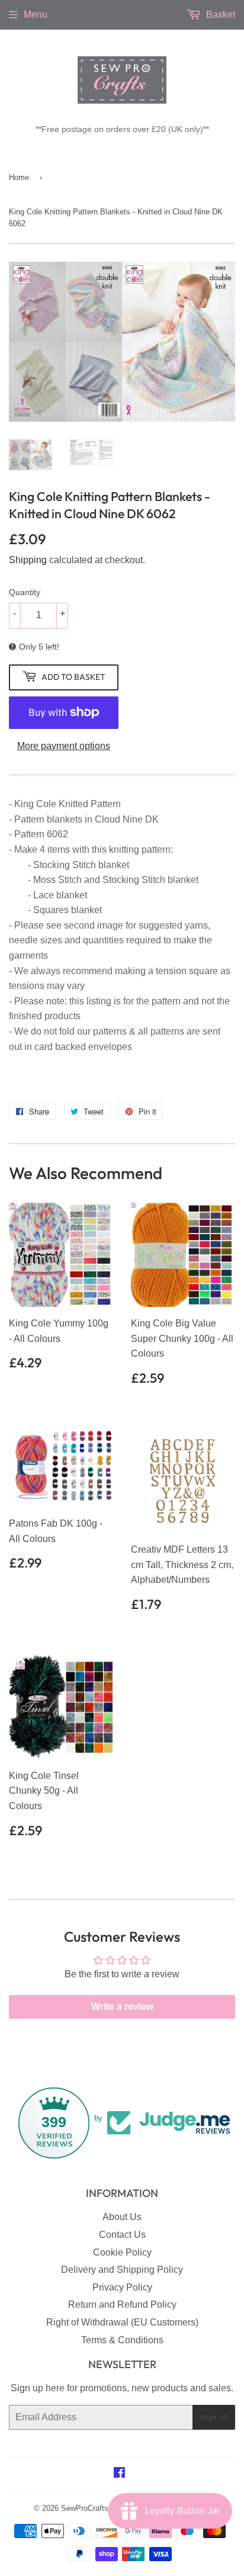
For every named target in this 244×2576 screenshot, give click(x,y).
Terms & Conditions (122, 2340)
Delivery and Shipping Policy (122, 2270)
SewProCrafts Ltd (91, 2508)
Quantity (25, 592)
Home (19, 177)
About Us (122, 2217)
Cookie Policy (122, 2252)
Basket (219, 15)
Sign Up (214, 2418)
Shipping (28, 560)
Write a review (122, 2007)
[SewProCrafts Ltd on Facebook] (119, 2474)
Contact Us (122, 2235)
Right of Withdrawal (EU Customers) (122, 2322)
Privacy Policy (122, 2287)
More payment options (64, 746)
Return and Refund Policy (122, 2304)
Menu (36, 15)
